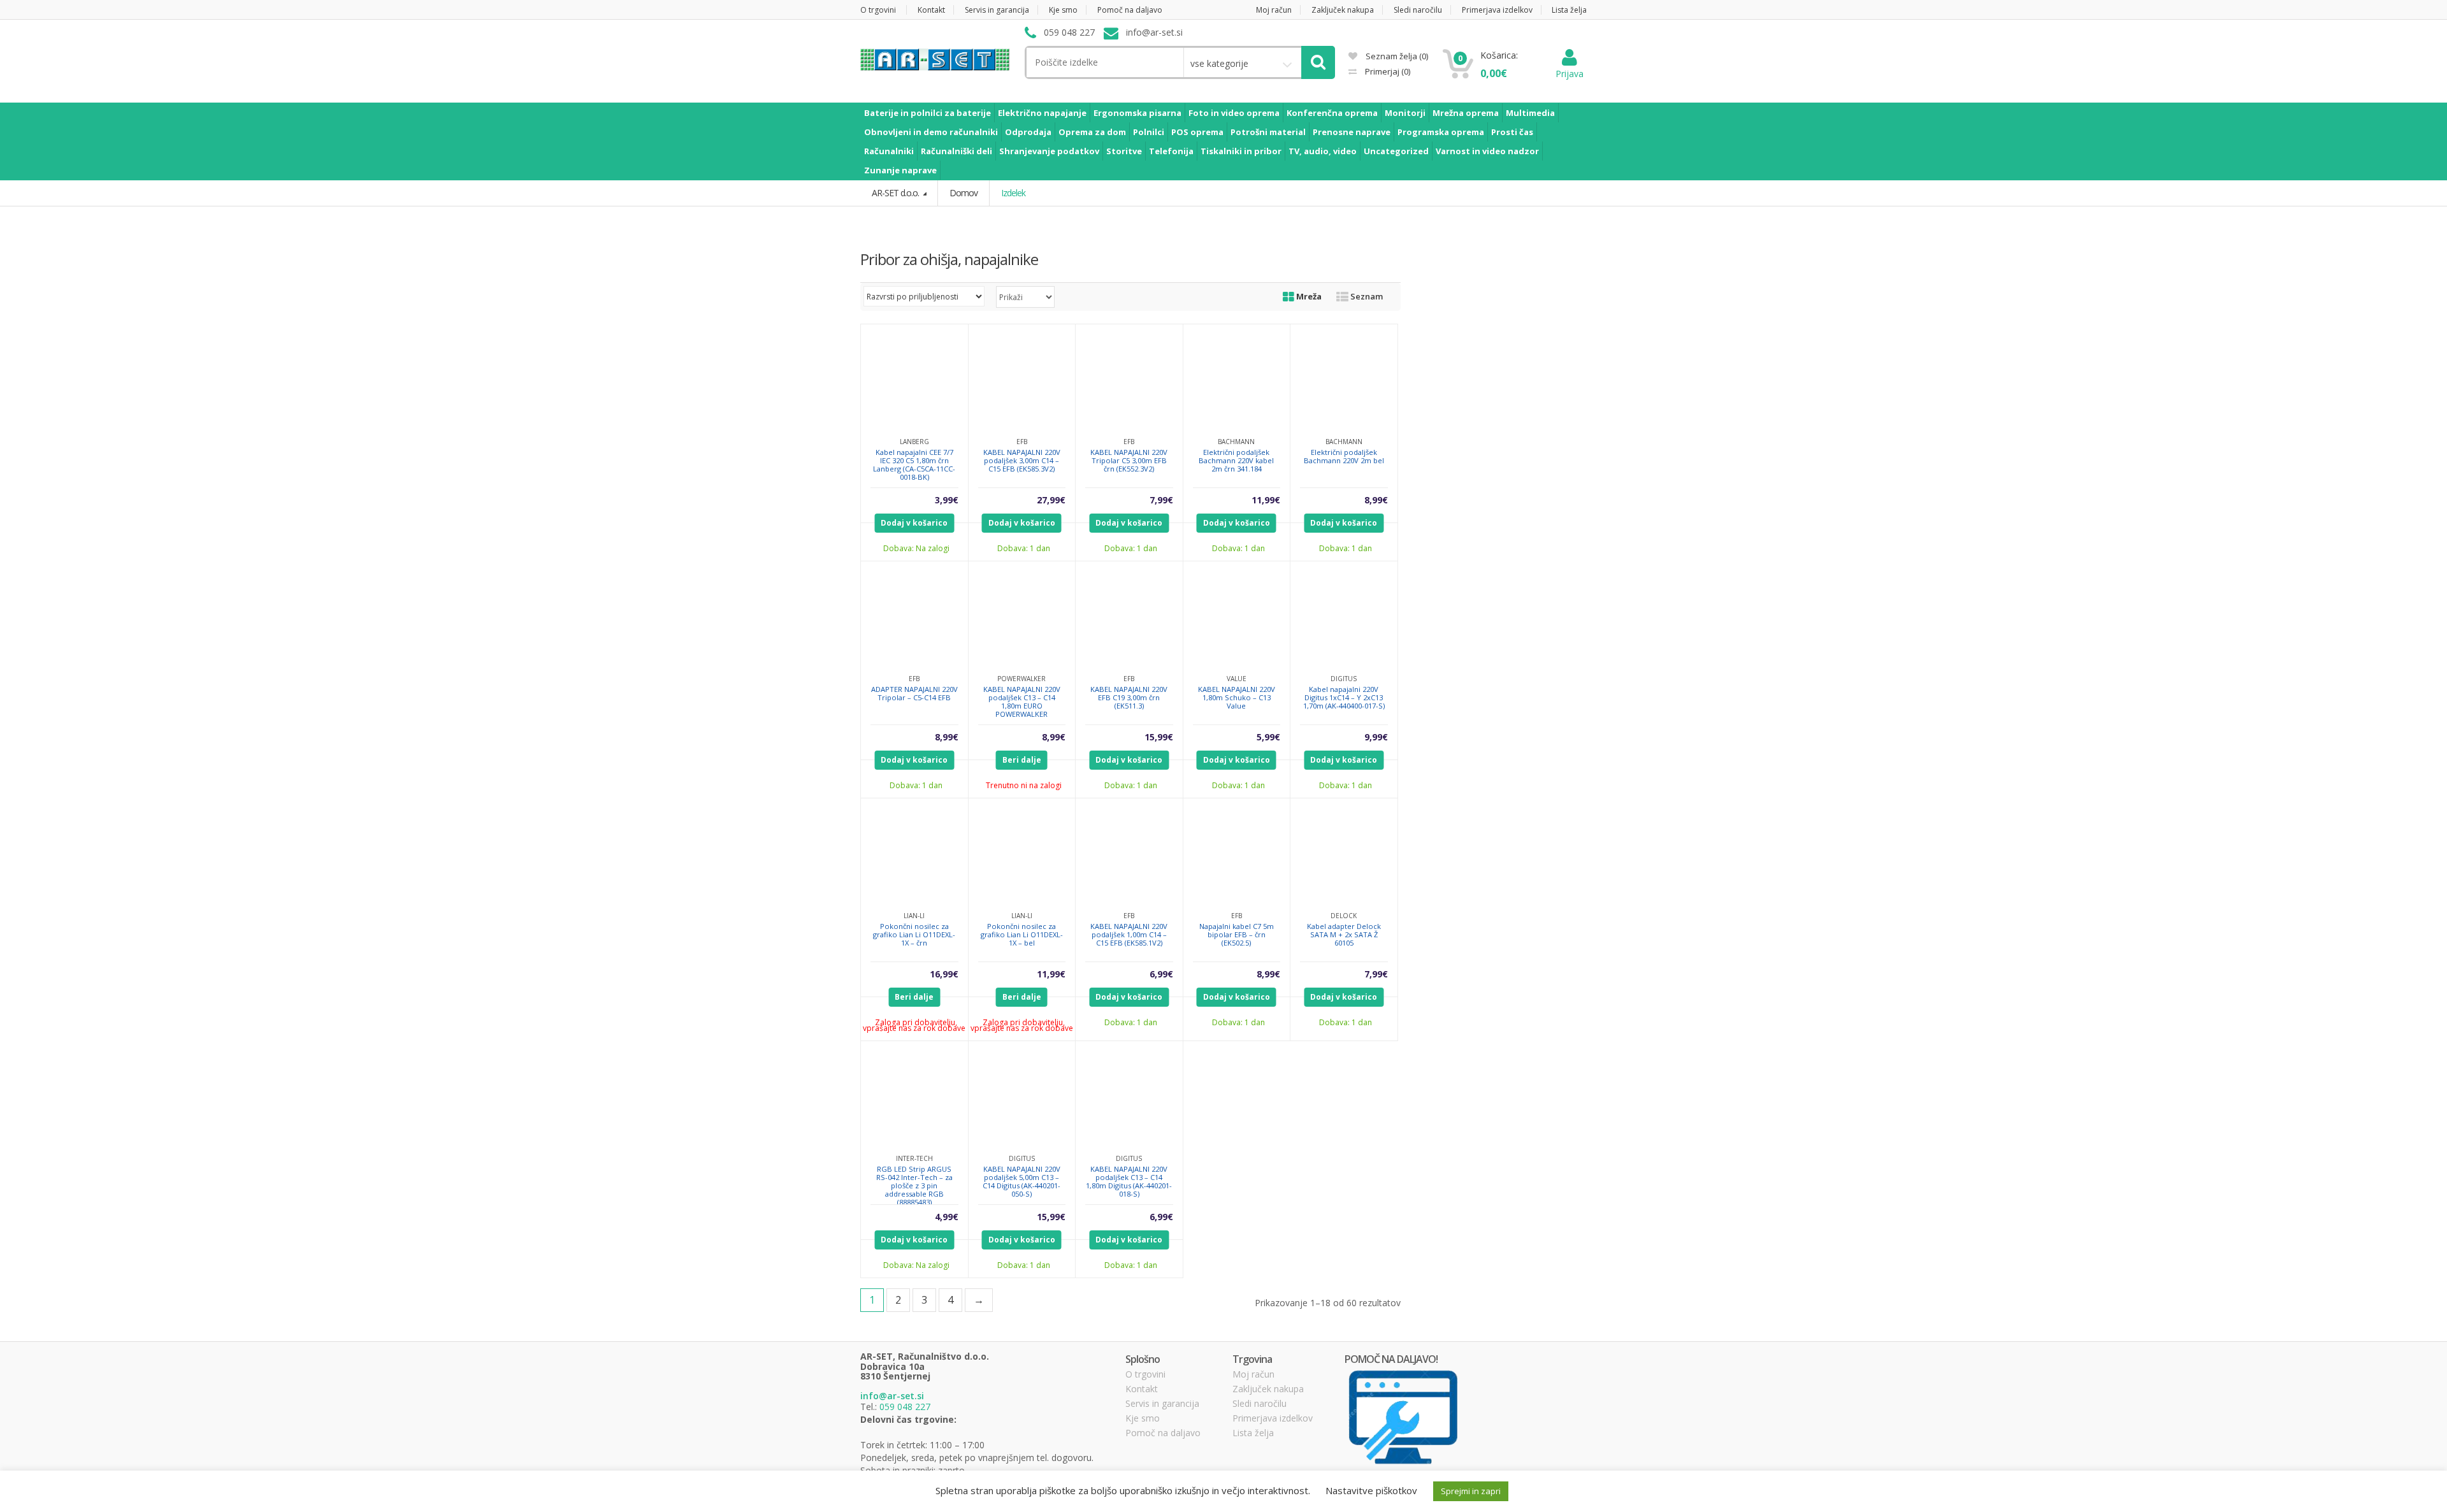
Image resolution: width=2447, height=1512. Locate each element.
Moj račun (1274, 10)
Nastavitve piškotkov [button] (1371, 1490)
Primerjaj (1387, 71)
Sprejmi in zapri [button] (1471, 1491)
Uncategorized (1396, 151)
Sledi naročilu (1418, 10)
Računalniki (889, 151)
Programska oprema (1441, 132)
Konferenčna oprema (1332, 113)
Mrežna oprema (1466, 113)
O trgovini (878, 10)
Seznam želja (1396, 56)
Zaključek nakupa (1343, 10)
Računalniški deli (956, 151)
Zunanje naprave (900, 170)
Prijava (1570, 74)
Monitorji (1405, 113)
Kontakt (931, 10)
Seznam (1366, 296)
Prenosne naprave (1352, 132)
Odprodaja (1028, 132)
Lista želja (1569, 10)
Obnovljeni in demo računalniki (931, 132)
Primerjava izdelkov (1497, 10)
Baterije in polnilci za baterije (928, 113)
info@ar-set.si (892, 1396)
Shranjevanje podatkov (1049, 151)
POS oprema (1197, 132)
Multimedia (1530, 113)
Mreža (1308, 296)
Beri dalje (1022, 760)
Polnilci (1149, 132)
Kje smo (1063, 10)
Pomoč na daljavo (1130, 10)
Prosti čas (1512, 132)
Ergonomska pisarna (1137, 113)
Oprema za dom (1092, 132)
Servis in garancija (997, 10)
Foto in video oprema (1234, 113)
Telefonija (1171, 151)
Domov (964, 193)
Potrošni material (1268, 132)
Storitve (1124, 151)
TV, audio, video (1323, 151)
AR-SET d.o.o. (896, 193)
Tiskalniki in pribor (1241, 151)
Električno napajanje (1042, 113)
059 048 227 (905, 1407)
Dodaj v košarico (914, 523)
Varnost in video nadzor (1487, 151)
